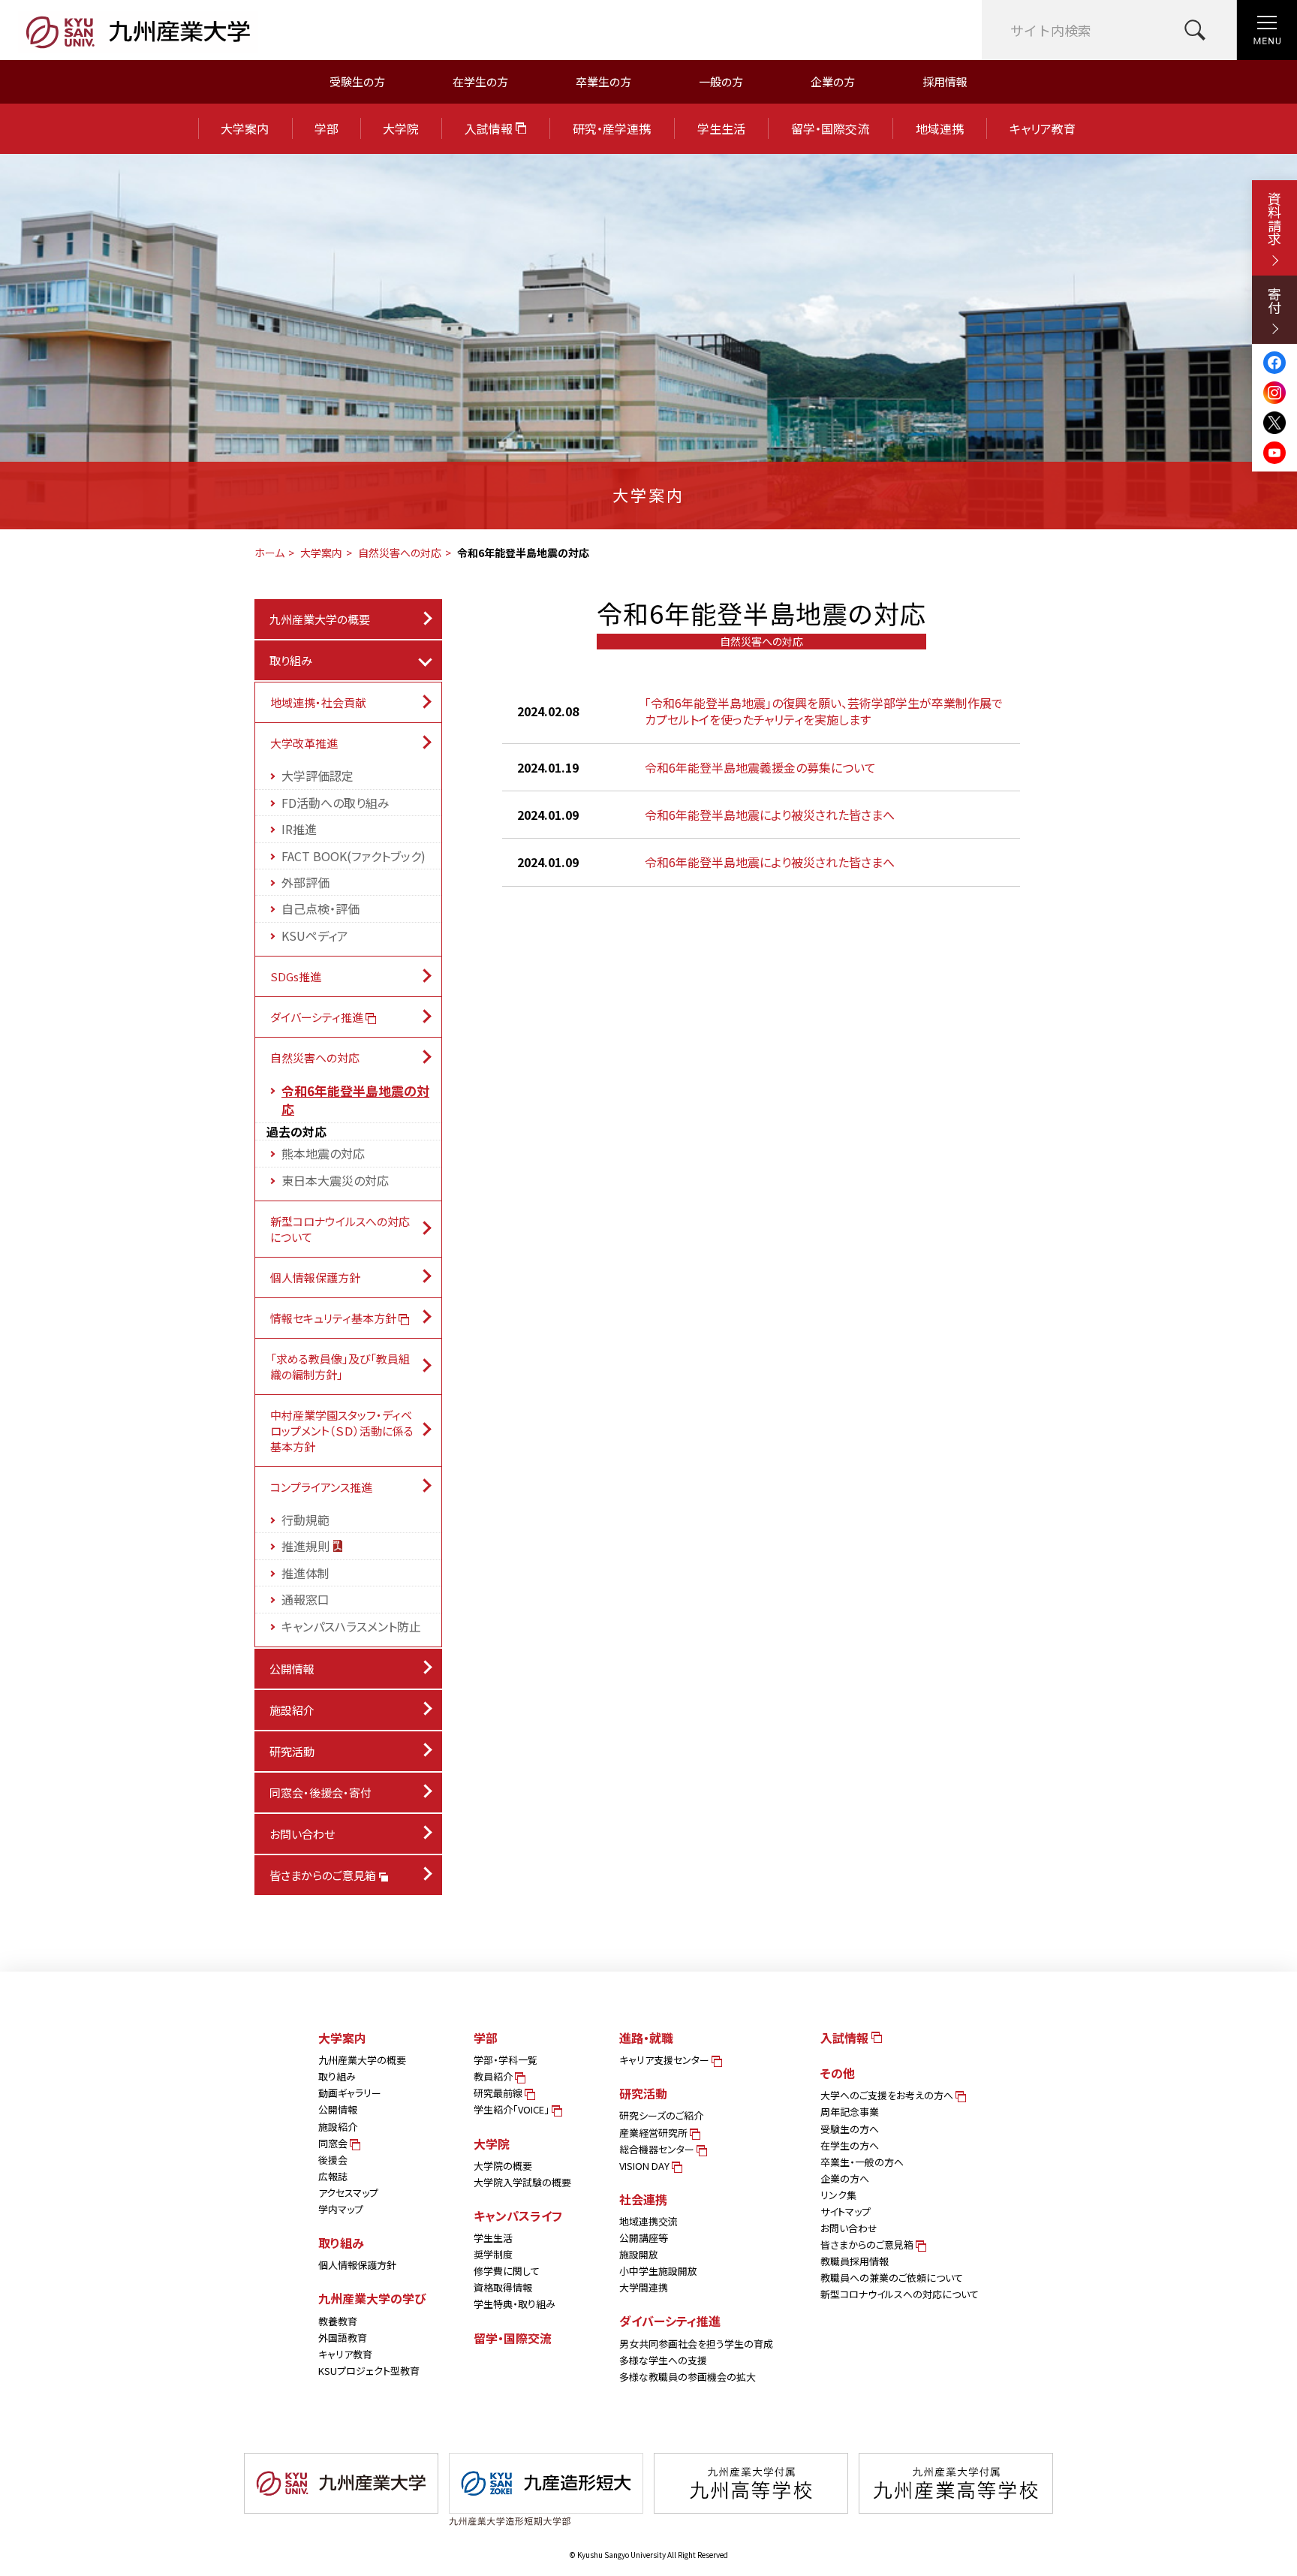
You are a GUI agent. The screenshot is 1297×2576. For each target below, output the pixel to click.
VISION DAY (645, 2166)
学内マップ (341, 2209)
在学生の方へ (850, 2145)
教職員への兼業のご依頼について (892, 2278)
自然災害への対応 (400, 553)
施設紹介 (292, 1710)
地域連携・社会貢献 (318, 702)
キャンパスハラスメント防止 (351, 1626)
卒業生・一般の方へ (862, 2162)
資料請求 (1274, 218)
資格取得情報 (503, 2287)
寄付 (1274, 300)
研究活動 (292, 1751)
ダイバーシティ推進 (318, 1017)
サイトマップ (846, 2211)
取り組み (291, 660)
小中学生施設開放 (658, 2271)
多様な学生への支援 (663, 2360)
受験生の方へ (850, 2129)
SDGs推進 (296, 976)
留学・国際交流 (830, 128)
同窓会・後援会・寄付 (320, 1793)
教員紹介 (494, 2076)
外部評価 (305, 882)
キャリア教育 (1043, 128)
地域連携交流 (648, 2221)
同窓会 (334, 2143)
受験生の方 (357, 81)
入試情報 (490, 128)
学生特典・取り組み (515, 2304)
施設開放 (639, 2254)
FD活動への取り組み (336, 803)
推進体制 (305, 1573)
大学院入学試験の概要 (522, 2182)
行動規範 (305, 1520)
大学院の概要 (503, 2166)
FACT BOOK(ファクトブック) (354, 856)
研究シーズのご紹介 (661, 2115)
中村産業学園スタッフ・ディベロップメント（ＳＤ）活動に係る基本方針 (342, 1431)
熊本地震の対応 (323, 1153)
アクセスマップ (348, 2193)
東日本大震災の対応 (335, 1180)
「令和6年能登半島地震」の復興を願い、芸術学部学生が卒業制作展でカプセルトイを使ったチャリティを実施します (824, 711)
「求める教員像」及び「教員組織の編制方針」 (340, 1366)
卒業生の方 (603, 81)
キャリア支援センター (665, 2060)
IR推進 (299, 829)
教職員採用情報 (855, 2261)
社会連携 (643, 2199)
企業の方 (833, 81)
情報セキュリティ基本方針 (334, 1318)
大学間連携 (644, 2287)
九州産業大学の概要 (320, 619)
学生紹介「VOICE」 (513, 2109)
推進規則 (307, 1546)
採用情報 (945, 81)
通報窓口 (305, 1599)
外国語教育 (343, 2338)
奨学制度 (493, 2254)
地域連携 (940, 128)
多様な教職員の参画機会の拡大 (688, 2377)
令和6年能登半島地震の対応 (355, 1100)
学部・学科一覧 (506, 2060)
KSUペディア (315, 935)
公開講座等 (644, 2238)
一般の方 (721, 81)
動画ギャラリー (350, 2093)
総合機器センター (658, 2149)
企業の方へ (845, 2178)
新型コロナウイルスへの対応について (340, 1229)
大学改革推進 (304, 743)
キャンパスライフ (518, 2216)
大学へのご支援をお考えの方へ (888, 2095)
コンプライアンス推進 (321, 1487)
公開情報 (292, 1669)
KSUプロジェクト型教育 (369, 2371)
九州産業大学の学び (372, 2298)
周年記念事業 (850, 2112)
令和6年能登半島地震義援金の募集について (760, 767)
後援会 (333, 2160)
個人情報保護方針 (315, 1277)
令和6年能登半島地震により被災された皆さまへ (770, 815)
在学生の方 (480, 81)
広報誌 (333, 2176)
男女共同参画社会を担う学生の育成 (696, 2344)
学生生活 (721, 128)
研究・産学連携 (612, 128)
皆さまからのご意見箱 (324, 1875)
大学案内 (245, 128)
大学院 (401, 128)
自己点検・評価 (320, 908)
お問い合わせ (302, 1834)
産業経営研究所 (655, 2133)
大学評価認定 (317, 776)
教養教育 (338, 2321)
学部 (327, 128)
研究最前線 (499, 2093)
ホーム (269, 553)
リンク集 (838, 2195)
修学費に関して (507, 2271)
